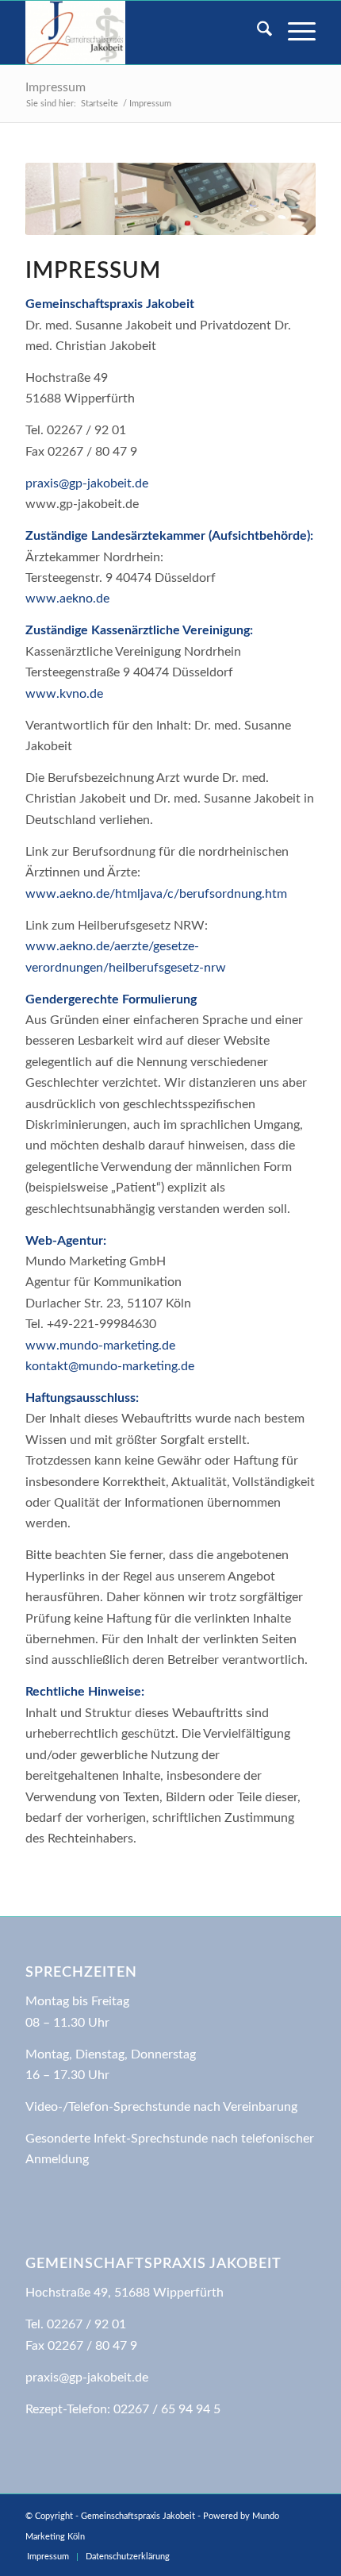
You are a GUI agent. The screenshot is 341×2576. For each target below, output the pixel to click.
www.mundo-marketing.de (100, 1346)
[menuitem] (257, 33)
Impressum (56, 87)
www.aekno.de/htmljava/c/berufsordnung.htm (156, 894)
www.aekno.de (67, 599)
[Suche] (257, 33)
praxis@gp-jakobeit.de (87, 483)
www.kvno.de (64, 694)
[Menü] (294, 33)
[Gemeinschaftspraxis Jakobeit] (141, 33)
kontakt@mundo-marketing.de (110, 1366)
